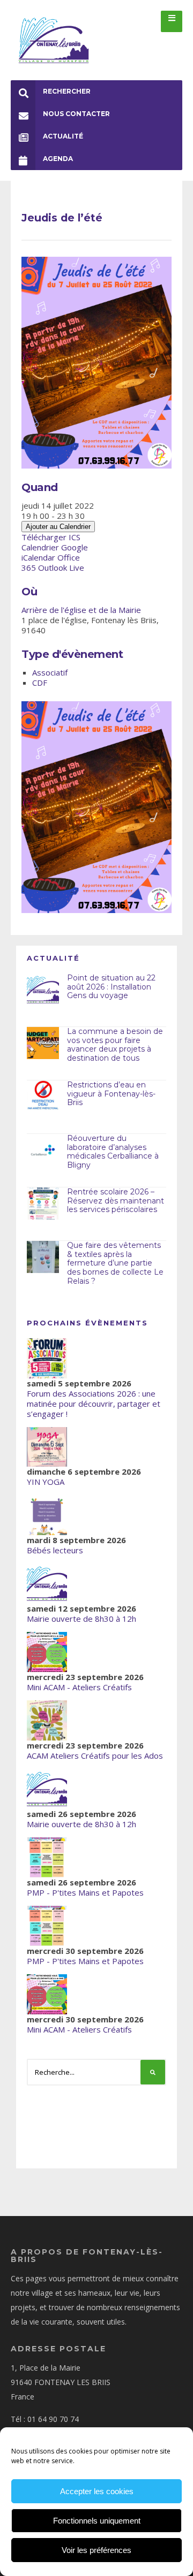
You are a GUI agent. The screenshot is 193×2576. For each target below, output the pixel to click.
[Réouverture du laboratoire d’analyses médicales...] (43, 1150)
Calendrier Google (55, 547)
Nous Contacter (76, 114)
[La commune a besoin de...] (43, 1043)
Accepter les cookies (97, 2491)
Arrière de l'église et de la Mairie (81, 610)
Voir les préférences (96, 2550)
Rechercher (67, 91)
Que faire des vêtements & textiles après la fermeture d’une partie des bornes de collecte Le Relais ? (115, 1263)
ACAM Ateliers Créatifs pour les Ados (95, 1755)
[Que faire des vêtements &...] (43, 1257)
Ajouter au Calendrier (58, 527)
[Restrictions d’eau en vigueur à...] (43, 1097)
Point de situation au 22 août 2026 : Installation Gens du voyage (111, 987)
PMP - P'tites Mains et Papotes (85, 1892)
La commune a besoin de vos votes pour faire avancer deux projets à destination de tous (115, 1045)
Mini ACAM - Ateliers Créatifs (79, 1687)
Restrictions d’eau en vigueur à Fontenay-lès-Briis (111, 1094)
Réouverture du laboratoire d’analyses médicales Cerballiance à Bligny (113, 1152)
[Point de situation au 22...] (43, 990)
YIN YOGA (46, 1482)
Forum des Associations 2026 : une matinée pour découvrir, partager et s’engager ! (94, 1404)
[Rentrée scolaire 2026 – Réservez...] (43, 1203)
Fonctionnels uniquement (97, 2521)
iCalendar (38, 557)
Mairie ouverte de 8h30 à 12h (81, 1619)
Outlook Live (61, 568)
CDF (40, 683)
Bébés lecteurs (55, 1550)
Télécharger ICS (51, 537)
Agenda (58, 159)
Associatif (50, 672)
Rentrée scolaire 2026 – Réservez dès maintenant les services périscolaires (116, 1201)
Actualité (63, 136)
